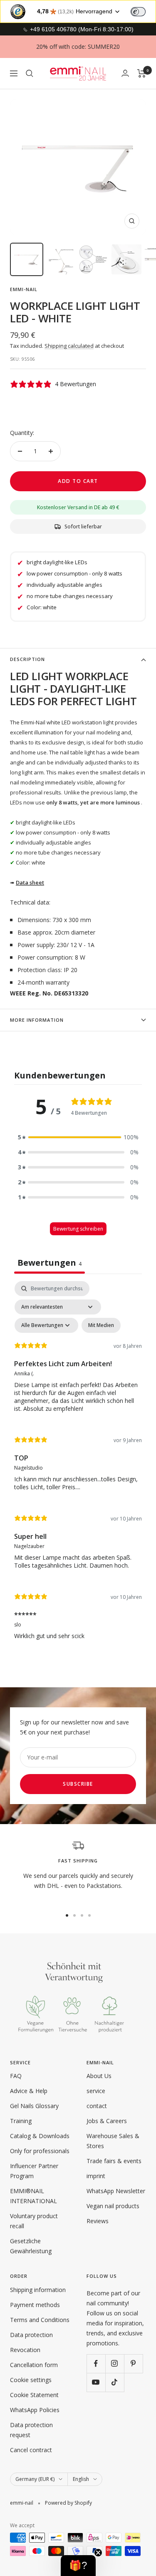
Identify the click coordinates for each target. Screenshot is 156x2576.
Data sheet (30, 882)
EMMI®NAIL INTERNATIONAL (33, 2196)
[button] (78, 1137)
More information (37, 1020)
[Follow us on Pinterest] (133, 2364)
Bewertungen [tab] (50, 1263)
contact (97, 2106)
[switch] (138, 12)
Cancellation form (34, 2365)
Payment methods (35, 2305)
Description (27, 659)
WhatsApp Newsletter (116, 2191)
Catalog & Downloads (40, 2136)
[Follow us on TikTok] (115, 2382)
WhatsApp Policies (35, 2410)
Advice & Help (29, 2091)
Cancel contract (31, 2450)
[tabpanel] (78, 1466)
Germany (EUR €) (35, 2479)
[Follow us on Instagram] (115, 2364)
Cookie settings (31, 2380)
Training (21, 2121)
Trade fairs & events (114, 2161)
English (81, 2479)
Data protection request (31, 2430)
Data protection (31, 2335)
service (96, 2091)
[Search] (30, 73)
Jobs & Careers (107, 2121)
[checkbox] (101, 1325)
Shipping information (38, 2290)
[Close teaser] (98, 2553)
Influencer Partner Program (34, 2171)
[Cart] (142, 73)
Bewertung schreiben (78, 1229)
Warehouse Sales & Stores (113, 2141)
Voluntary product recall (34, 2221)
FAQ (16, 2076)
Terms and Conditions (40, 2320)
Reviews (98, 2221)
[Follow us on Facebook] (96, 2364)
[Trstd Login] (143, 11)
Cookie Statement (34, 2395)
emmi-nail (24, 289)
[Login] (125, 73)
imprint (96, 2176)
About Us (99, 2076)
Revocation (25, 2350)
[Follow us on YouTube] (96, 2382)
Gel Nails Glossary (34, 2106)
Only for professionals (40, 2151)
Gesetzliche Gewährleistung (31, 2246)
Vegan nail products (113, 2206)
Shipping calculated (69, 346)
